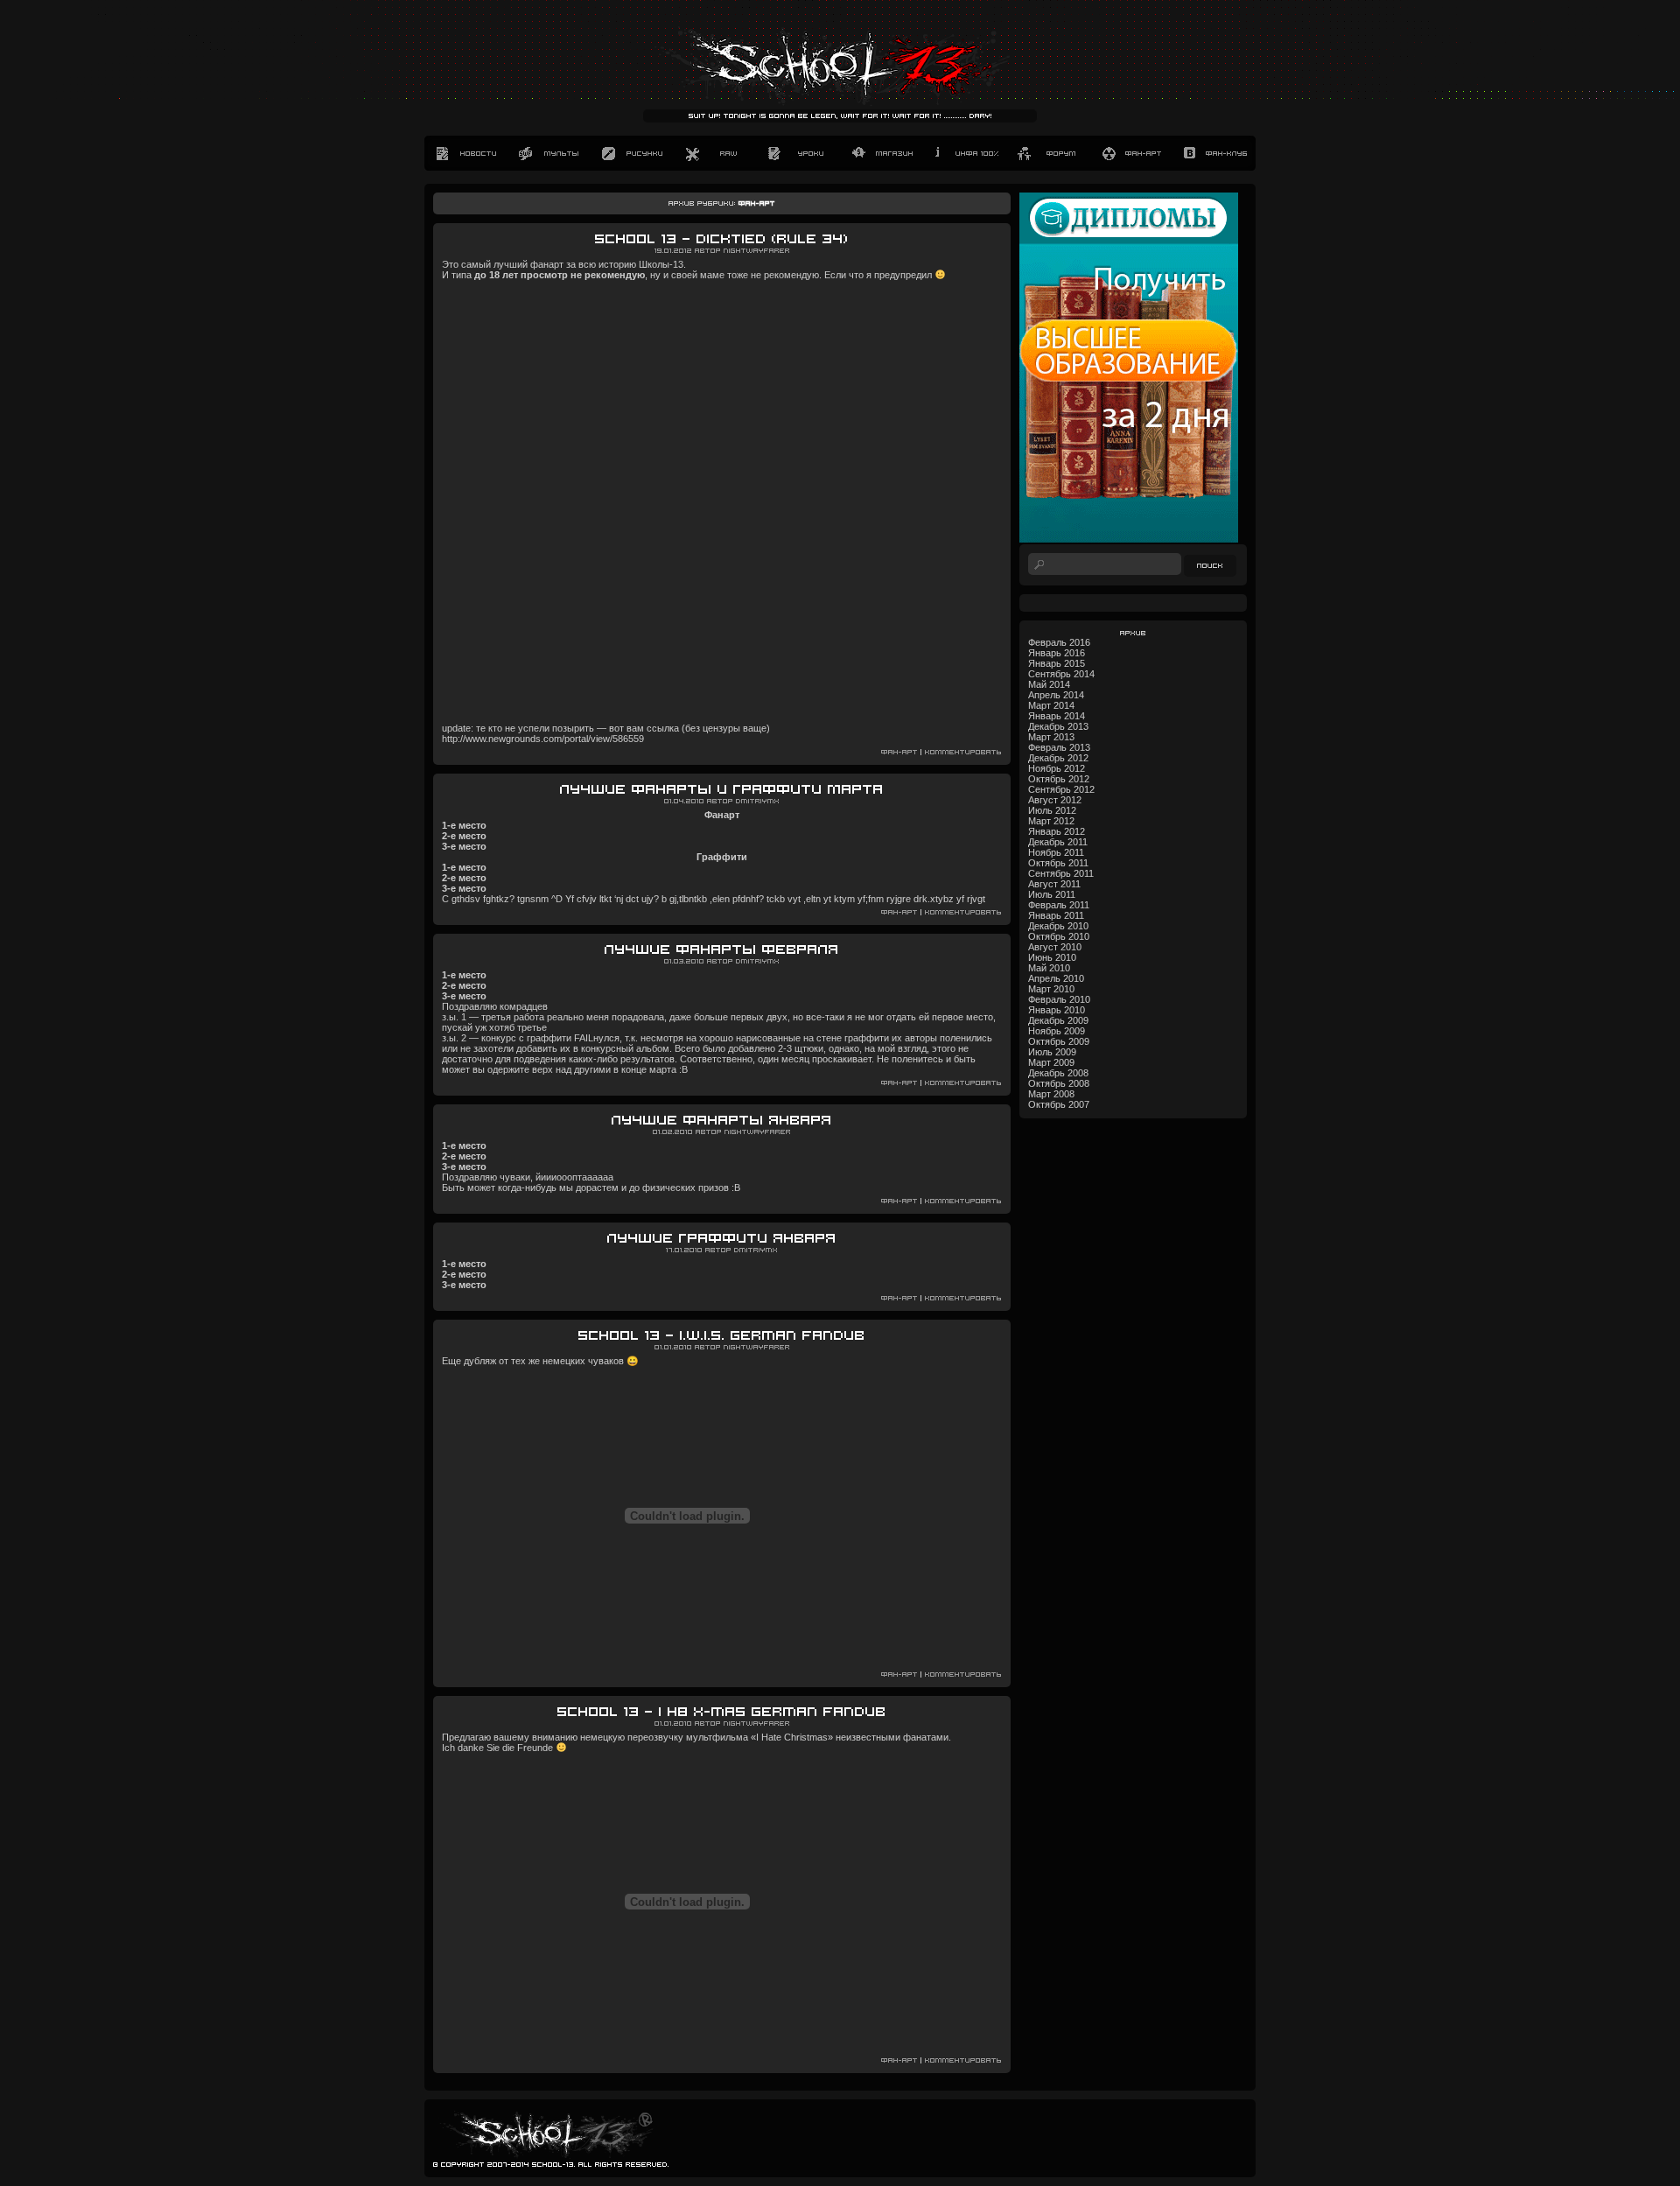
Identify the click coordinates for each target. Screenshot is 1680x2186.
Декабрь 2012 (1058, 758)
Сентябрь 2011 (1061, 873)
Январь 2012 (1057, 831)
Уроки (798, 153)
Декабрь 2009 (1058, 1020)
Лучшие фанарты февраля (722, 950)
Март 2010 (1051, 989)
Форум (1048, 153)
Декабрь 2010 (1058, 926)
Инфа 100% (965, 153)
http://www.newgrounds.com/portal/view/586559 (543, 739)
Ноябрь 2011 (1056, 852)
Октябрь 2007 (1059, 1104)
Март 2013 (1051, 737)
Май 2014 (1049, 684)
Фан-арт (899, 752)
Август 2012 (1055, 800)
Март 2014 (1051, 705)
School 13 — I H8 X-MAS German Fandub (722, 1712)
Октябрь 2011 (1058, 863)
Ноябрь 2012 (1057, 768)
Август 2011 (1054, 884)
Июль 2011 (1052, 894)
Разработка (715, 153)
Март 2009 (1051, 1062)
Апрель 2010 (1056, 978)
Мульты (549, 153)
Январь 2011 (1056, 915)
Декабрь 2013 (1058, 726)
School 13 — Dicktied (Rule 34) (722, 239)
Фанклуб (1214, 153)
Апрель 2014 (1056, 695)
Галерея (632, 153)
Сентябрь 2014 (1061, 674)
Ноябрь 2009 (1057, 1031)
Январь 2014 (1057, 716)
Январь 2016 (1057, 653)
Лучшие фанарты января (722, 1121)
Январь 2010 (1057, 1010)
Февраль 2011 (1059, 905)
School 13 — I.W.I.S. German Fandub (722, 1336)
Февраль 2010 (1059, 999)
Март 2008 (1051, 1094)
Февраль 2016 (1059, 642)
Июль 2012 (1052, 810)
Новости (466, 153)
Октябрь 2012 (1059, 779)
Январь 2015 (1057, 663)
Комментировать (963, 752)
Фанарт (1131, 153)
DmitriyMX (758, 801)
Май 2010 (1049, 968)
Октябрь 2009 (1059, 1041)
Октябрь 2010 (1059, 936)
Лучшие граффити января (722, 1239)
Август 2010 (1055, 947)
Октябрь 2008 (1059, 1083)
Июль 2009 (1052, 1052)
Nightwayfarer (757, 251)
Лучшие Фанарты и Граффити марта (722, 790)
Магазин (882, 153)
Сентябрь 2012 (1061, 789)
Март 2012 (1051, 821)
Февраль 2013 (1059, 747)
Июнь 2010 (1052, 957)
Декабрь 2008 (1058, 1073)
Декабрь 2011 (1058, 842)
